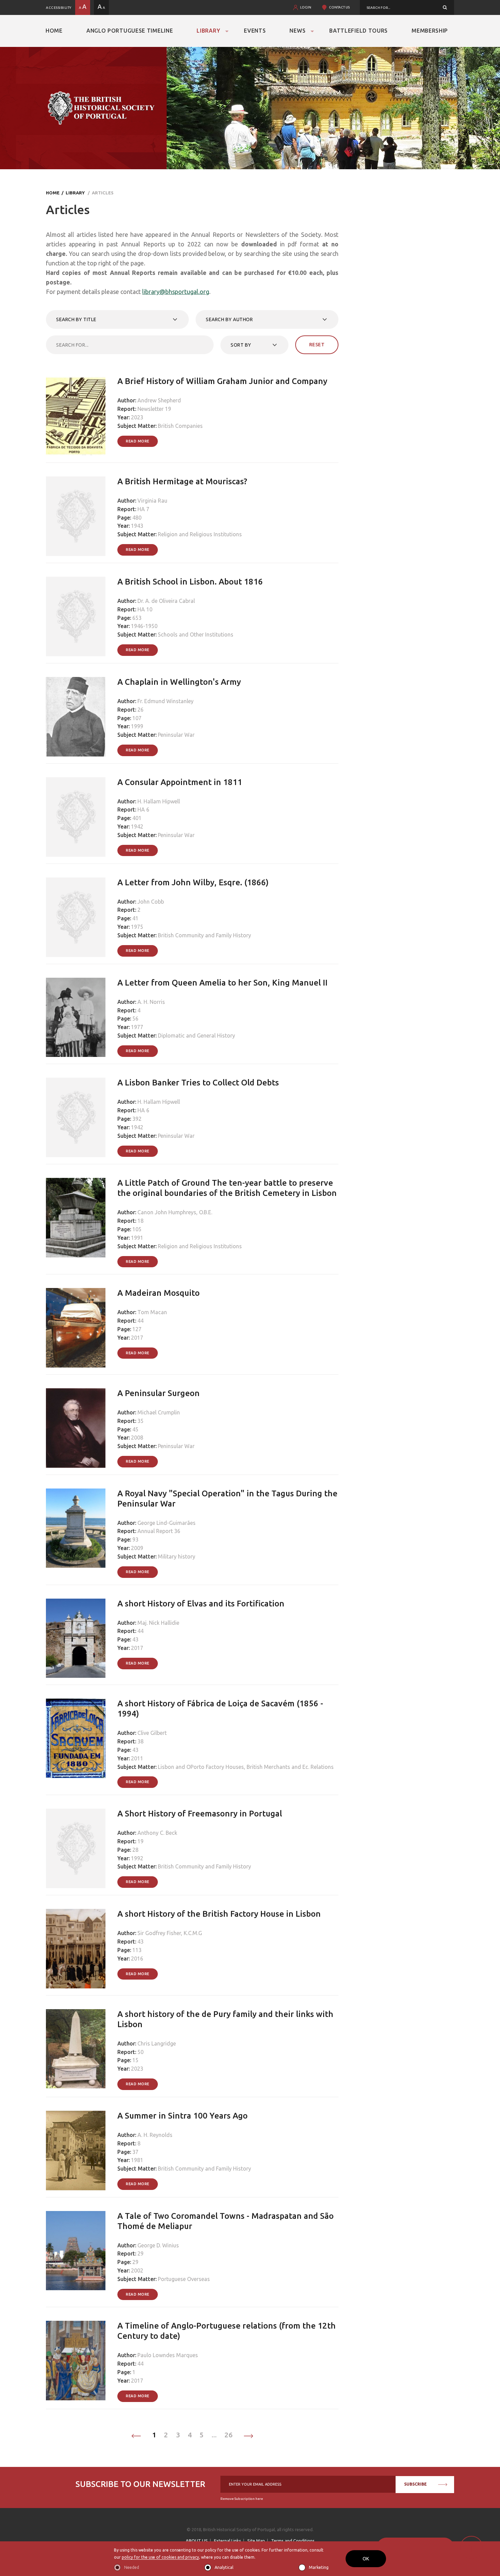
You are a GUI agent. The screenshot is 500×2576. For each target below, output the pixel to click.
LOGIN (306, 7)
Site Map (256, 2541)
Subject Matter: (137, 426)
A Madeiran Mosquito (159, 1293)
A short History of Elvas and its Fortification (201, 1604)
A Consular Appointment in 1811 (180, 782)
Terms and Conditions (293, 2541)
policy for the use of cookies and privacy (160, 2557)
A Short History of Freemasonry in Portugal (200, 1814)
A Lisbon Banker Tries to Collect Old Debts (198, 1083)
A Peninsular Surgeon (159, 1393)
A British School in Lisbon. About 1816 (190, 582)
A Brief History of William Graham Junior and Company (222, 381)
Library (208, 31)
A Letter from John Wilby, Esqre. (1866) (193, 882)
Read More (138, 441)
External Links (228, 2541)
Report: (127, 409)
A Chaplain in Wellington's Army (179, 682)
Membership (430, 31)
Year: (124, 417)
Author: (127, 400)
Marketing (319, 2567)
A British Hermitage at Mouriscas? (182, 481)
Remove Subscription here (242, 2499)
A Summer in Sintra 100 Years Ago (182, 2116)
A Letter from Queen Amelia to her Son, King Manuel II (222, 983)
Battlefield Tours (359, 31)
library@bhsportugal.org (176, 292)
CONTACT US (339, 7)
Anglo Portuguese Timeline (130, 31)
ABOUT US (197, 2541)
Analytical (224, 2567)
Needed (132, 2567)
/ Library (73, 193)
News (297, 31)
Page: (124, 518)
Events (255, 31)
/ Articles (100, 193)
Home (54, 31)
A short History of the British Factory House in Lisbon (219, 1914)
